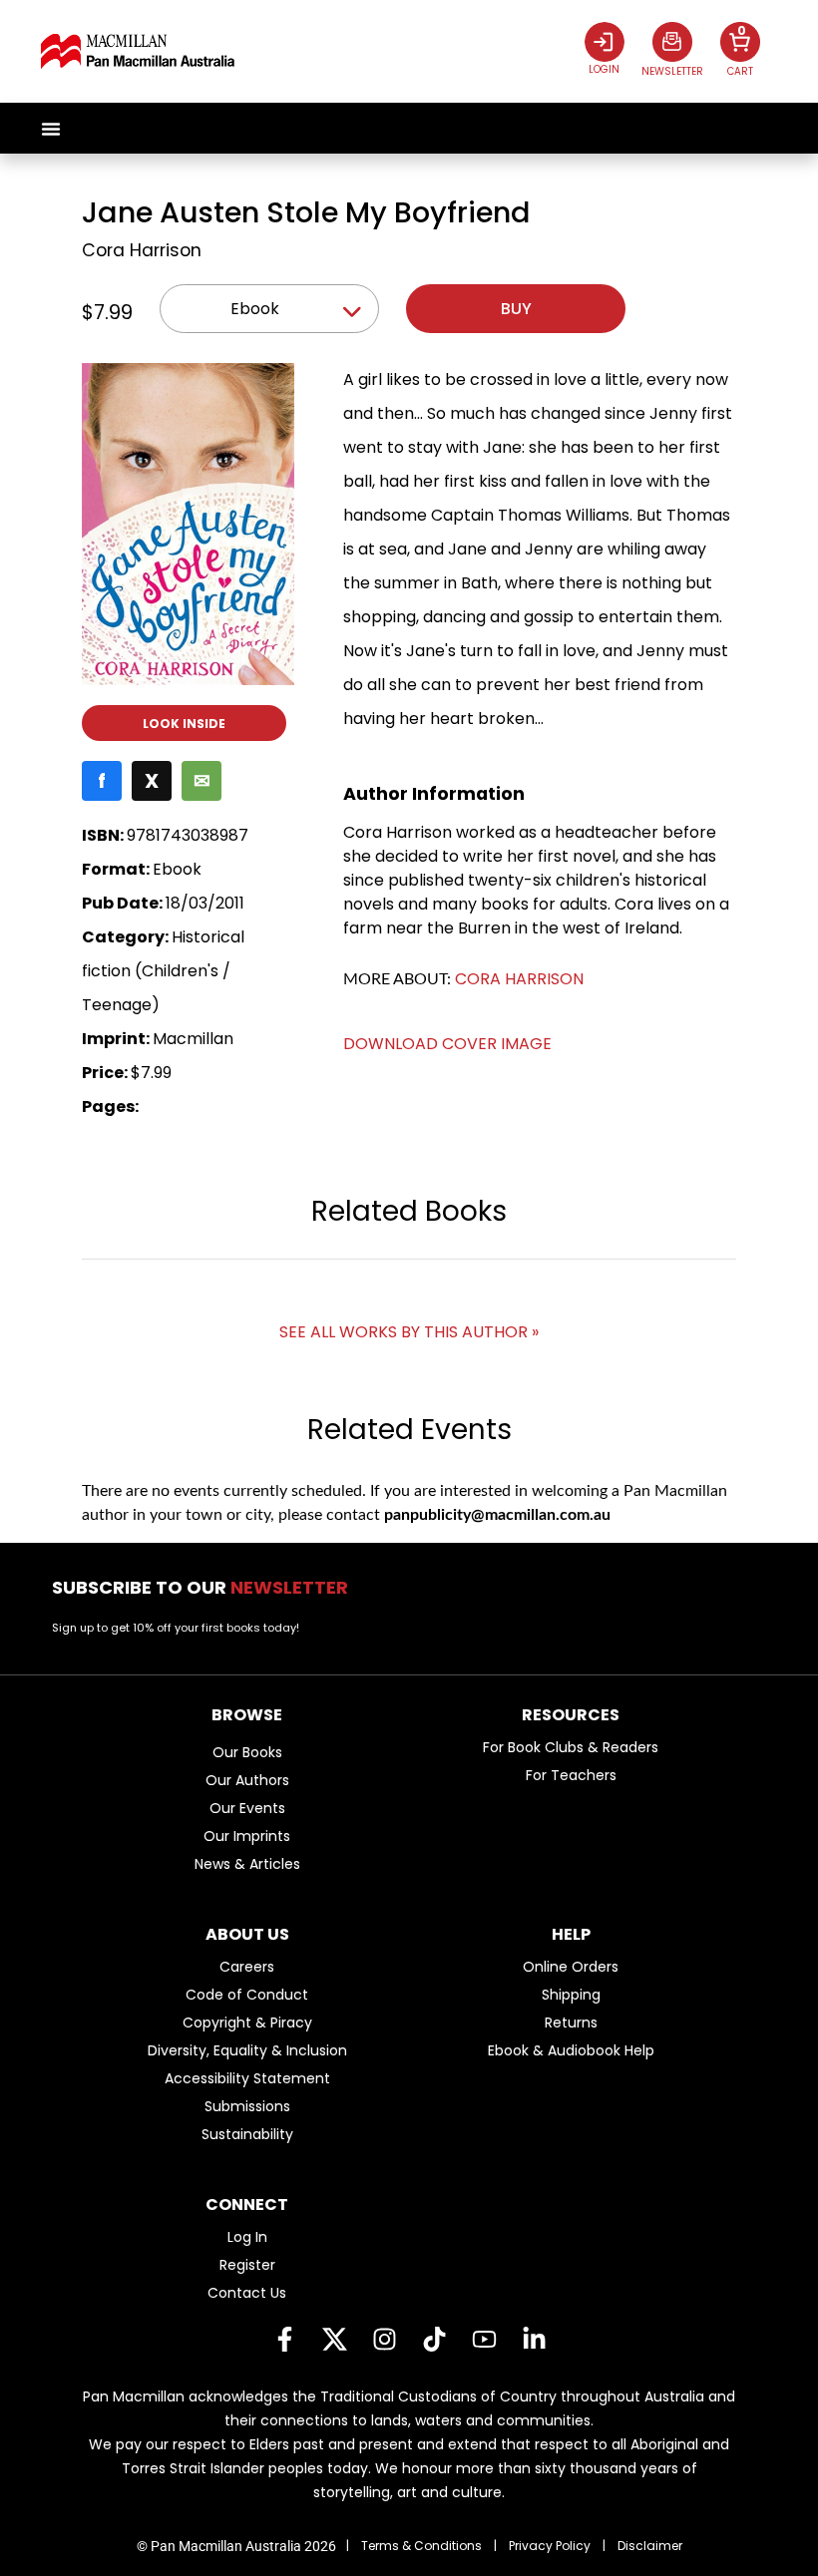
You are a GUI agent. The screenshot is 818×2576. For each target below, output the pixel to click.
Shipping (571, 1995)
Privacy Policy (550, 2546)
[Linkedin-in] (534, 2340)
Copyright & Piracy (247, 2023)
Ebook (255, 309)
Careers (247, 1967)
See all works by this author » (409, 1332)
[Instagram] (384, 2340)
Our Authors (247, 1780)
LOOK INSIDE (184, 724)
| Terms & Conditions (414, 2546)
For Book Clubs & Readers (571, 1747)
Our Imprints (247, 1836)
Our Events (247, 1808)
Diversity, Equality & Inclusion (247, 2050)
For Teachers (571, 1775)
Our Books (247, 1752)
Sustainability (247, 2134)
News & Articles (247, 1864)
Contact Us (247, 2293)
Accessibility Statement (247, 2078)
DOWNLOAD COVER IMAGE (447, 1044)
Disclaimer (650, 2546)
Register (247, 2265)
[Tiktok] (434, 2340)
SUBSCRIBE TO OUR (206, 1587)
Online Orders (571, 1967)
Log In (247, 2237)
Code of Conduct (247, 1995)
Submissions (247, 2106)
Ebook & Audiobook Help (571, 2050)
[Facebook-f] (284, 2340)
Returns (571, 2023)
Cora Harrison (142, 250)
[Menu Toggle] (51, 129)
